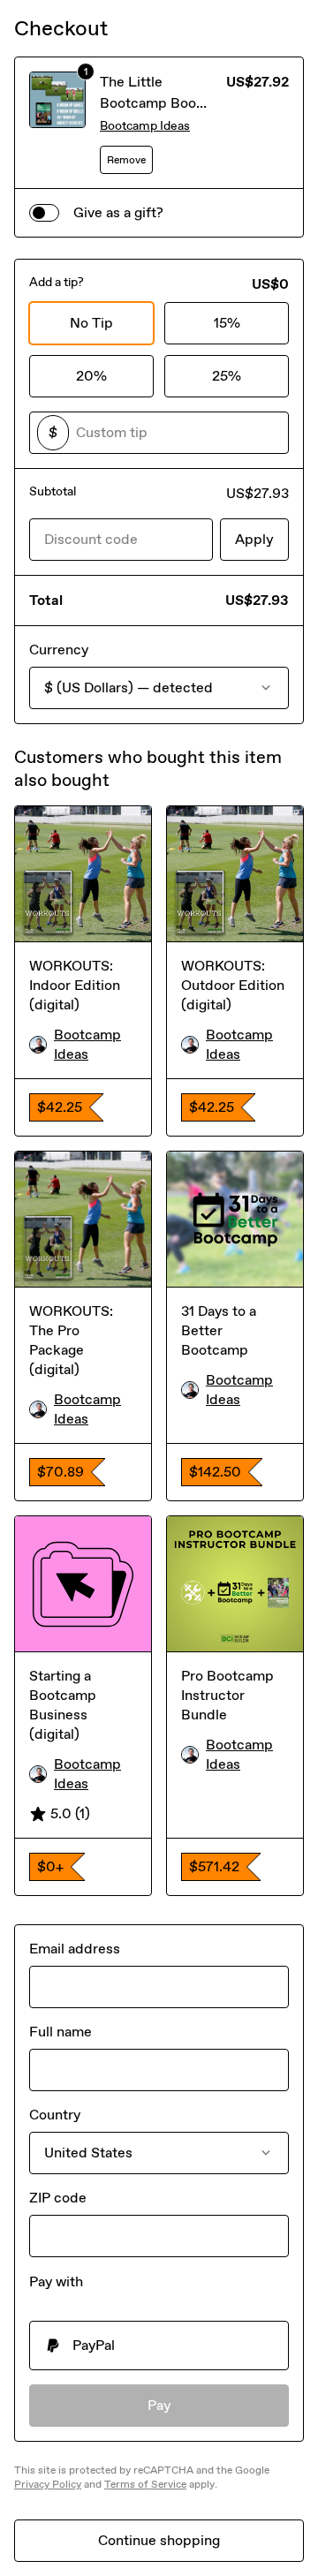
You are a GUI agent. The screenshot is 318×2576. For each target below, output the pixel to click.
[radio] (159, 2346)
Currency (59, 650)
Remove (126, 160)
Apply (254, 539)
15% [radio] (227, 323)
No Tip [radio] (91, 323)
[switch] (44, 213)
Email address (75, 1949)
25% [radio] (227, 376)
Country (55, 2115)
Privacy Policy (48, 2484)
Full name (61, 2032)
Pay (159, 2405)
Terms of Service (145, 2484)
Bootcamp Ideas (145, 126)
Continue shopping (159, 2540)
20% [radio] (91, 376)
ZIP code (58, 2198)
